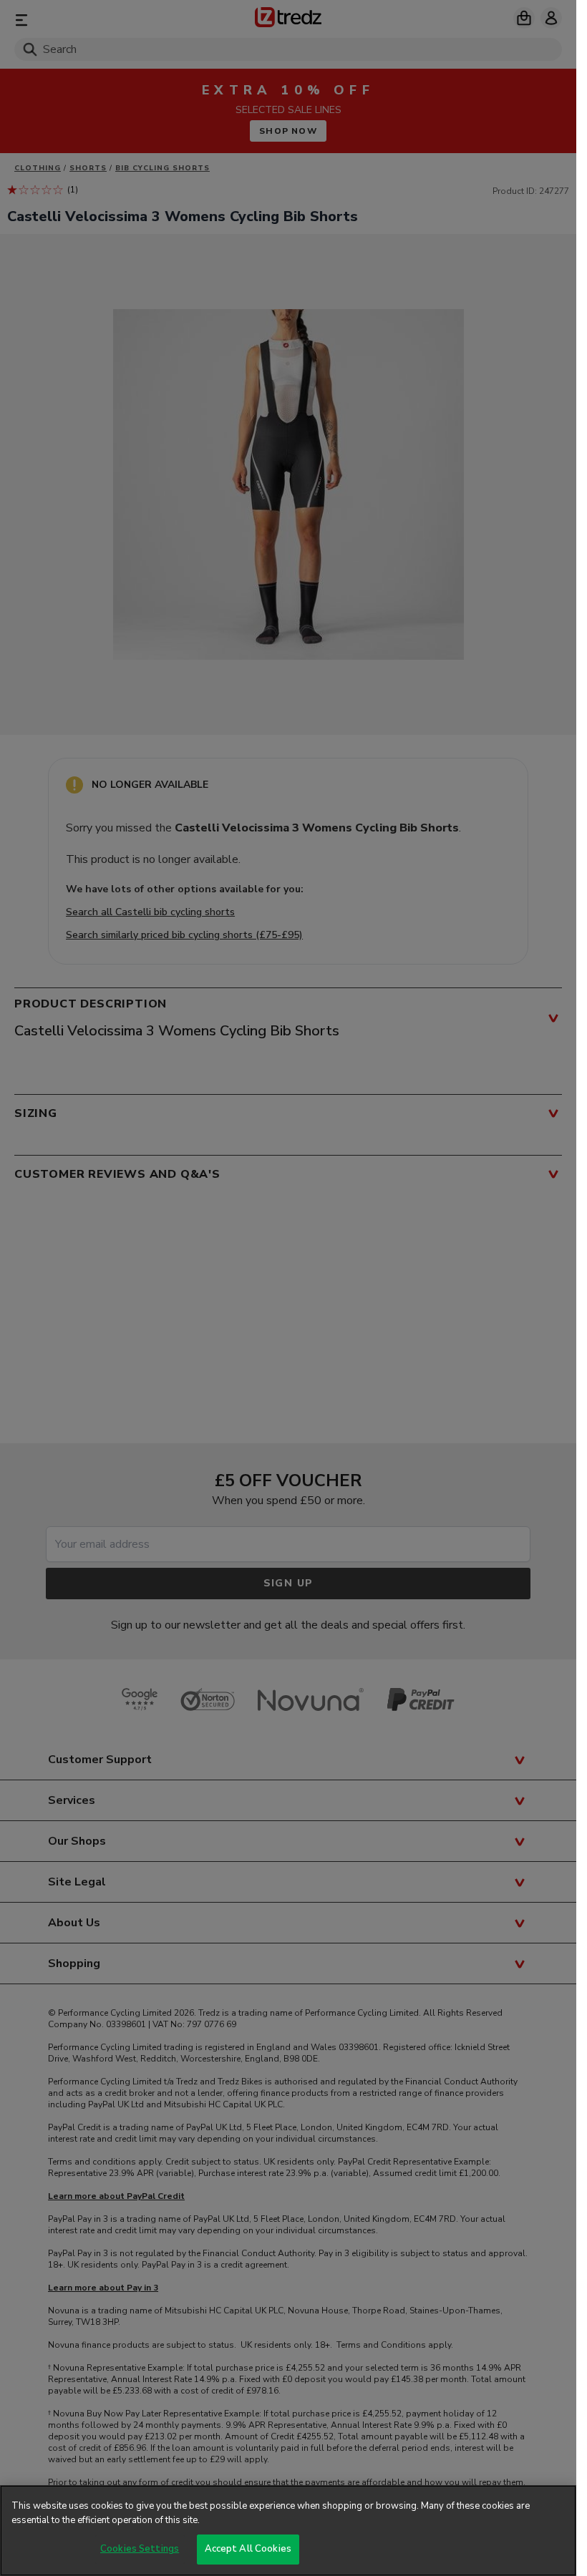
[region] (288, 2531)
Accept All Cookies (248, 2549)
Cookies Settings (140, 2549)
